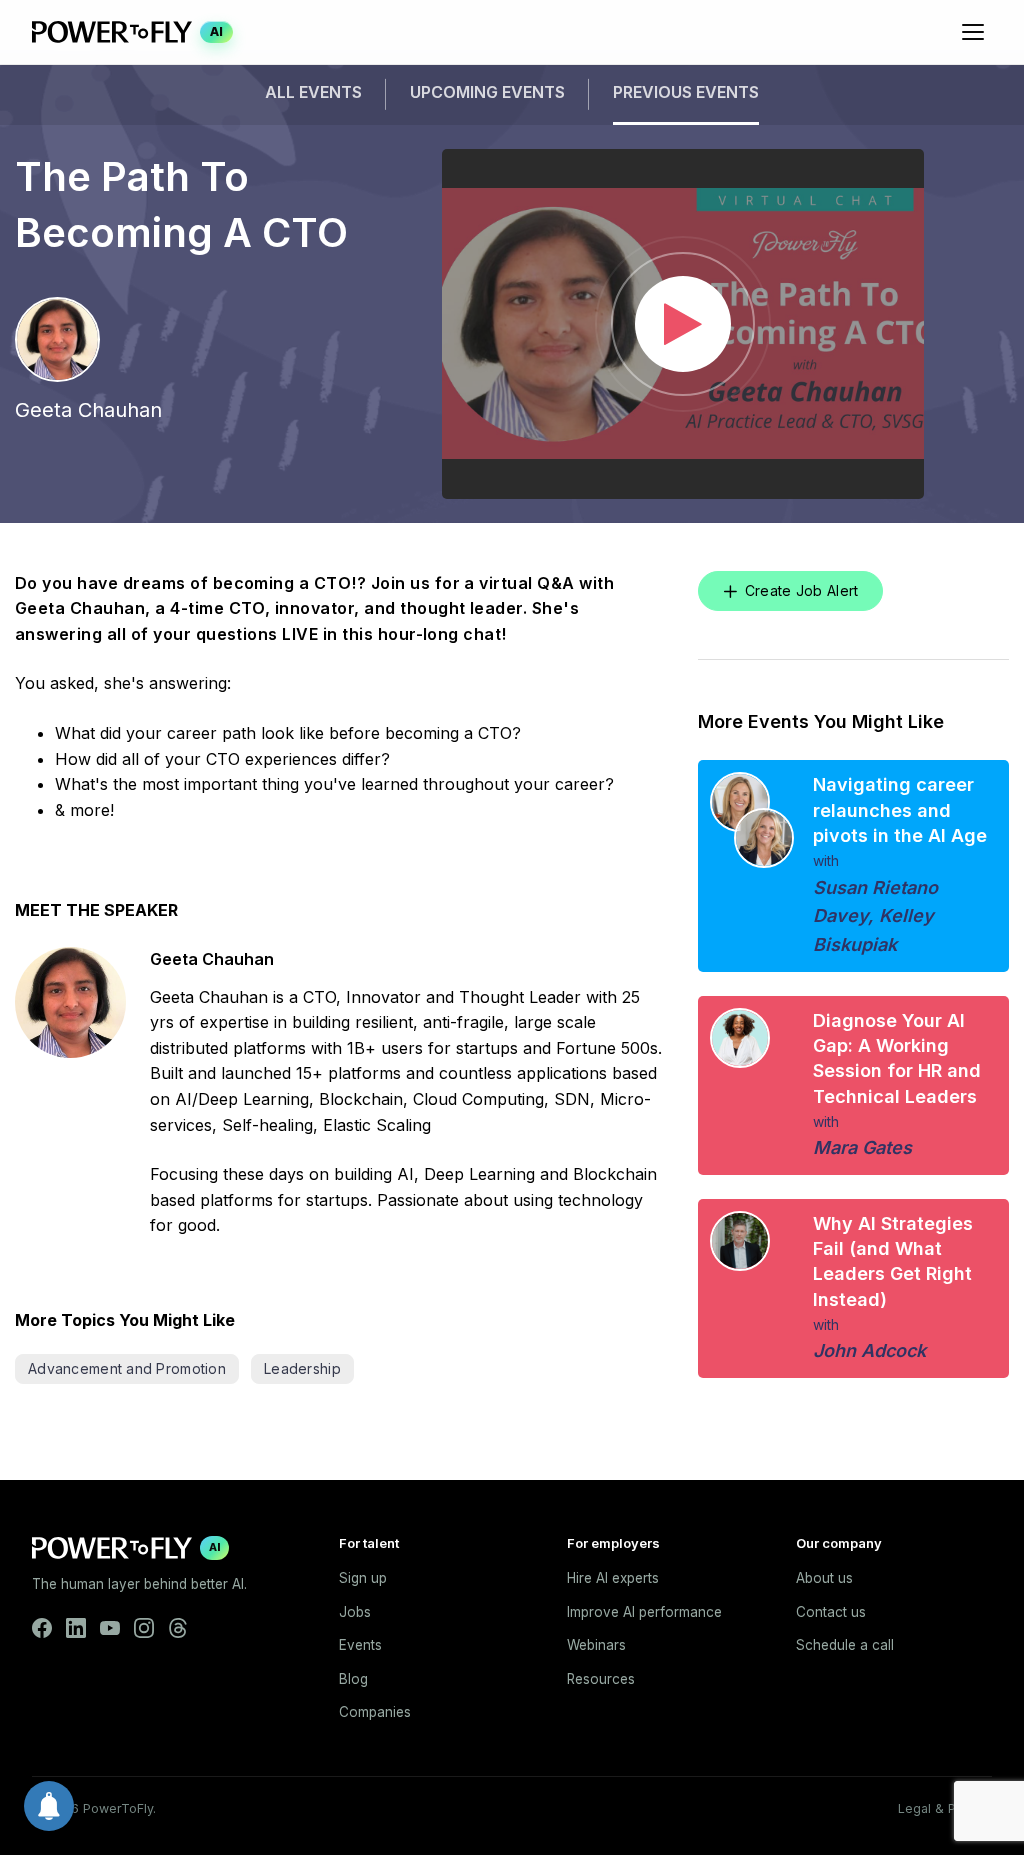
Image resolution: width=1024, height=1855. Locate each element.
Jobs (355, 1612)
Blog (353, 1679)
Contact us (831, 1612)
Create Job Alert (801, 590)
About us (824, 1578)
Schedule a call (845, 1645)
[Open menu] (973, 32)
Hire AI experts (613, 1578)
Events (360, 1645)
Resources (601, 1679)
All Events (313, 92)
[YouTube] (110, 1628)
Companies (375, 1712)
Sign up (363, 1578)
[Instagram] (144, 1628)
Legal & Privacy (945, 1808)
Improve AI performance (644, 1612)
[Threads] (178, 1628)
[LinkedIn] (76, 1628)
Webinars (596, 1645)
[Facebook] (42, 1628)
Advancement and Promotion (127, 1368)
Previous (686, 92)
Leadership (302, 1368)
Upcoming (487, 92)
